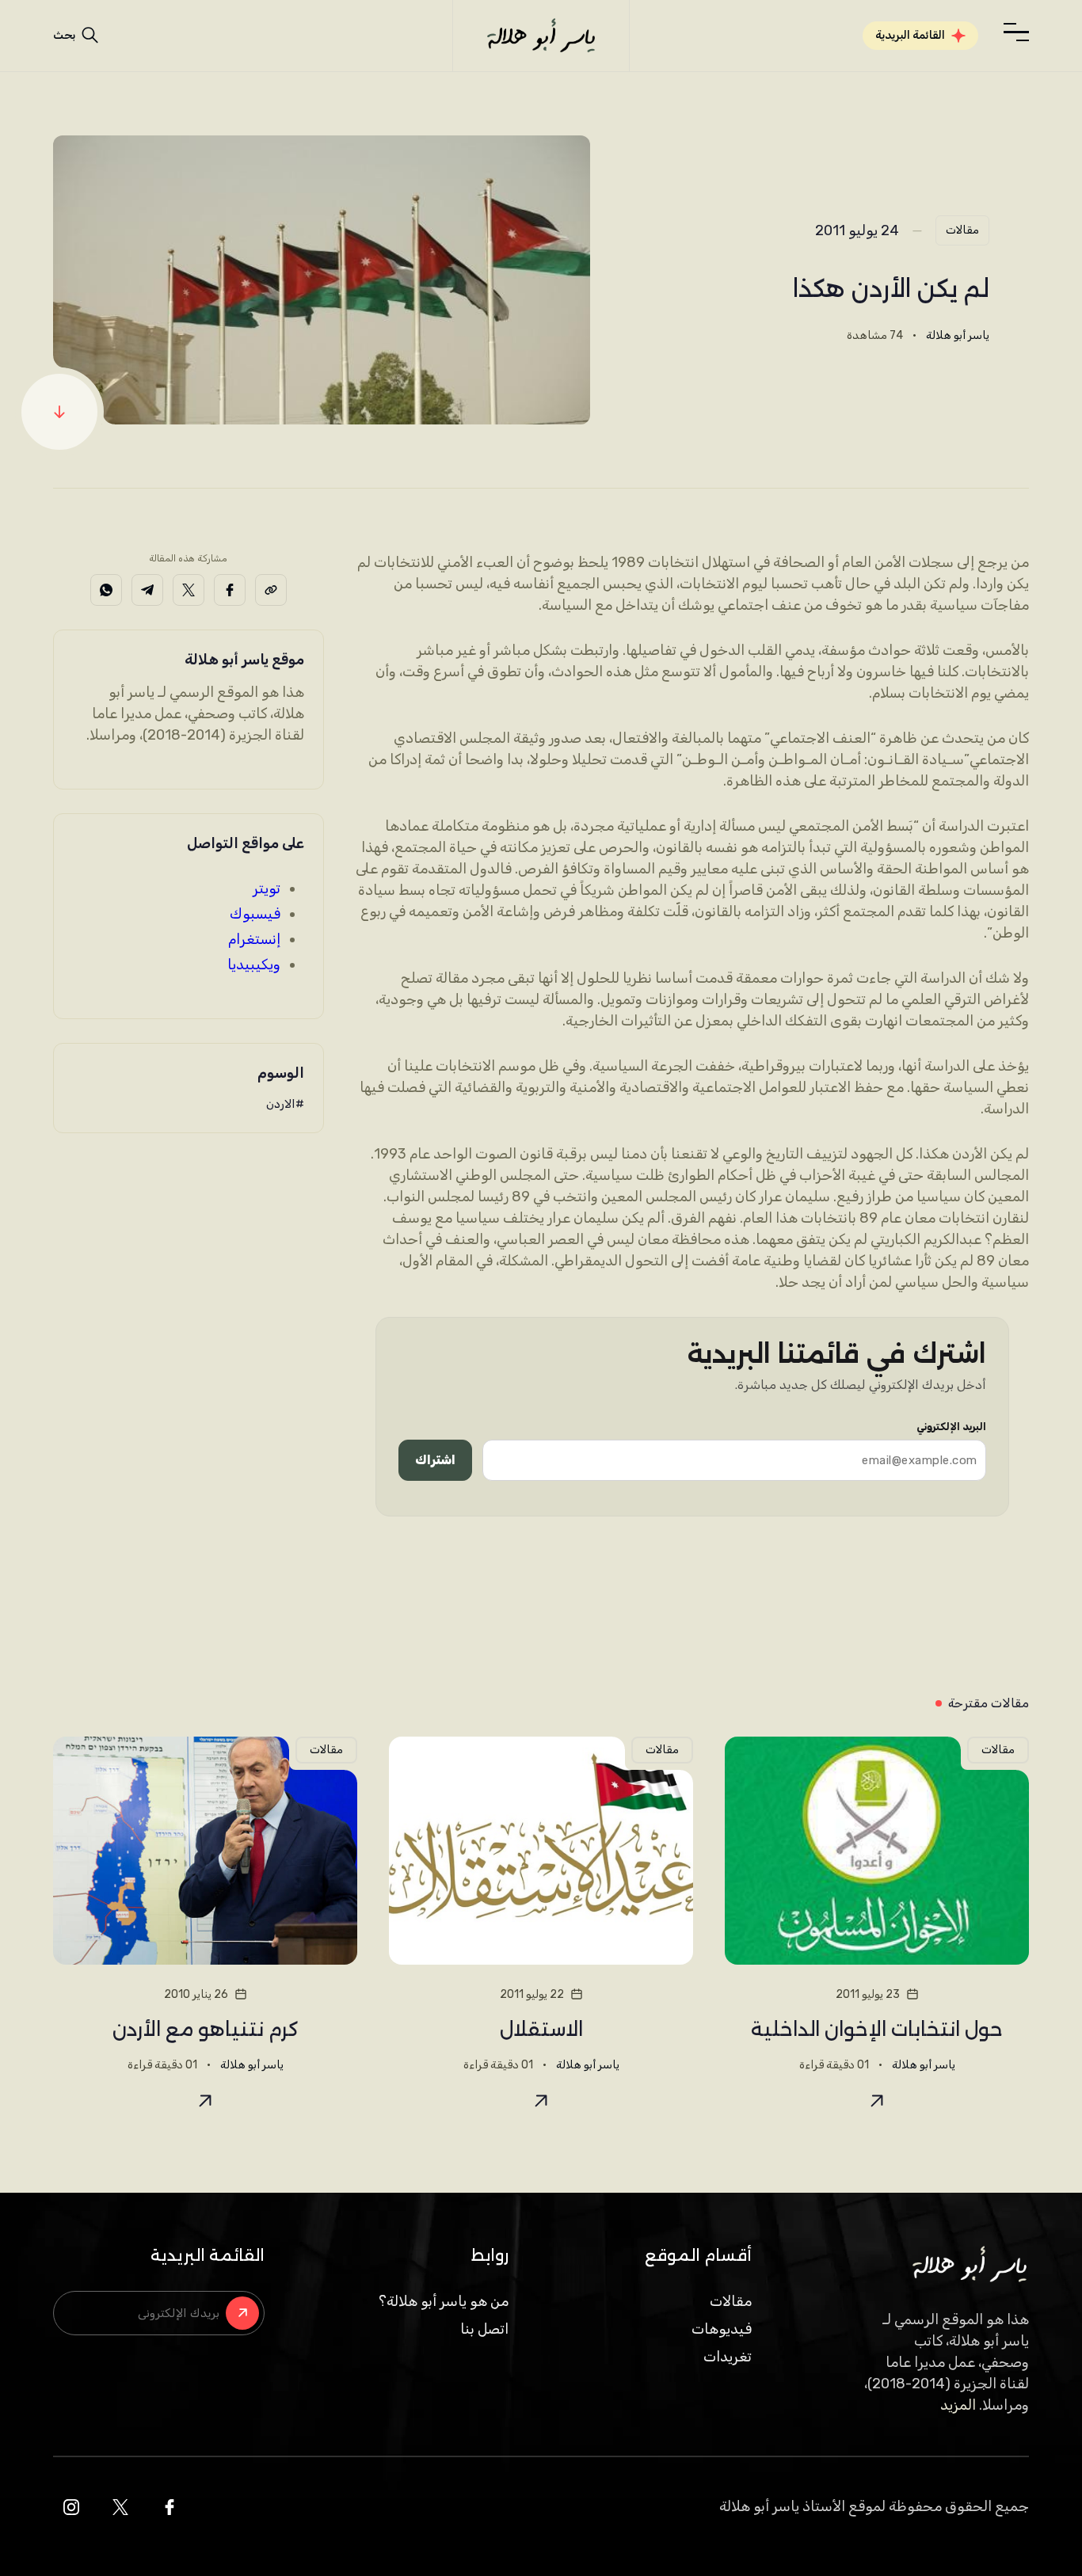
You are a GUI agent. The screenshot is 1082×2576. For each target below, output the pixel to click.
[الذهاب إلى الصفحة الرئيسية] (541, 36)
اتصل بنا (484, 2329)
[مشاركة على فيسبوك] (230, 590)
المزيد (958, 2405)
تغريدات (728, 2357)
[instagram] (71, 2507)
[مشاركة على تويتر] (189, 590)
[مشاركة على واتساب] (106, 590)
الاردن (281, 1104)
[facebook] (170, 2507)
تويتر (267, 888)
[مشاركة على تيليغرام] (147, 590)
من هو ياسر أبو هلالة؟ (444, 2301)
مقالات (962, 230)
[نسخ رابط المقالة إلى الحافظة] (271, 590)
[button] (1016, 32)
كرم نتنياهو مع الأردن (206, 2029)
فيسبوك (255, 914)
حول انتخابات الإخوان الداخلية (877, 2029)
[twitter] (120, 2507)
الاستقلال (541, 2029)
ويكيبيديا (254, 965)
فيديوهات (722, 2329)
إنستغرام (254, 939)
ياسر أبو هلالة (958, 335)
